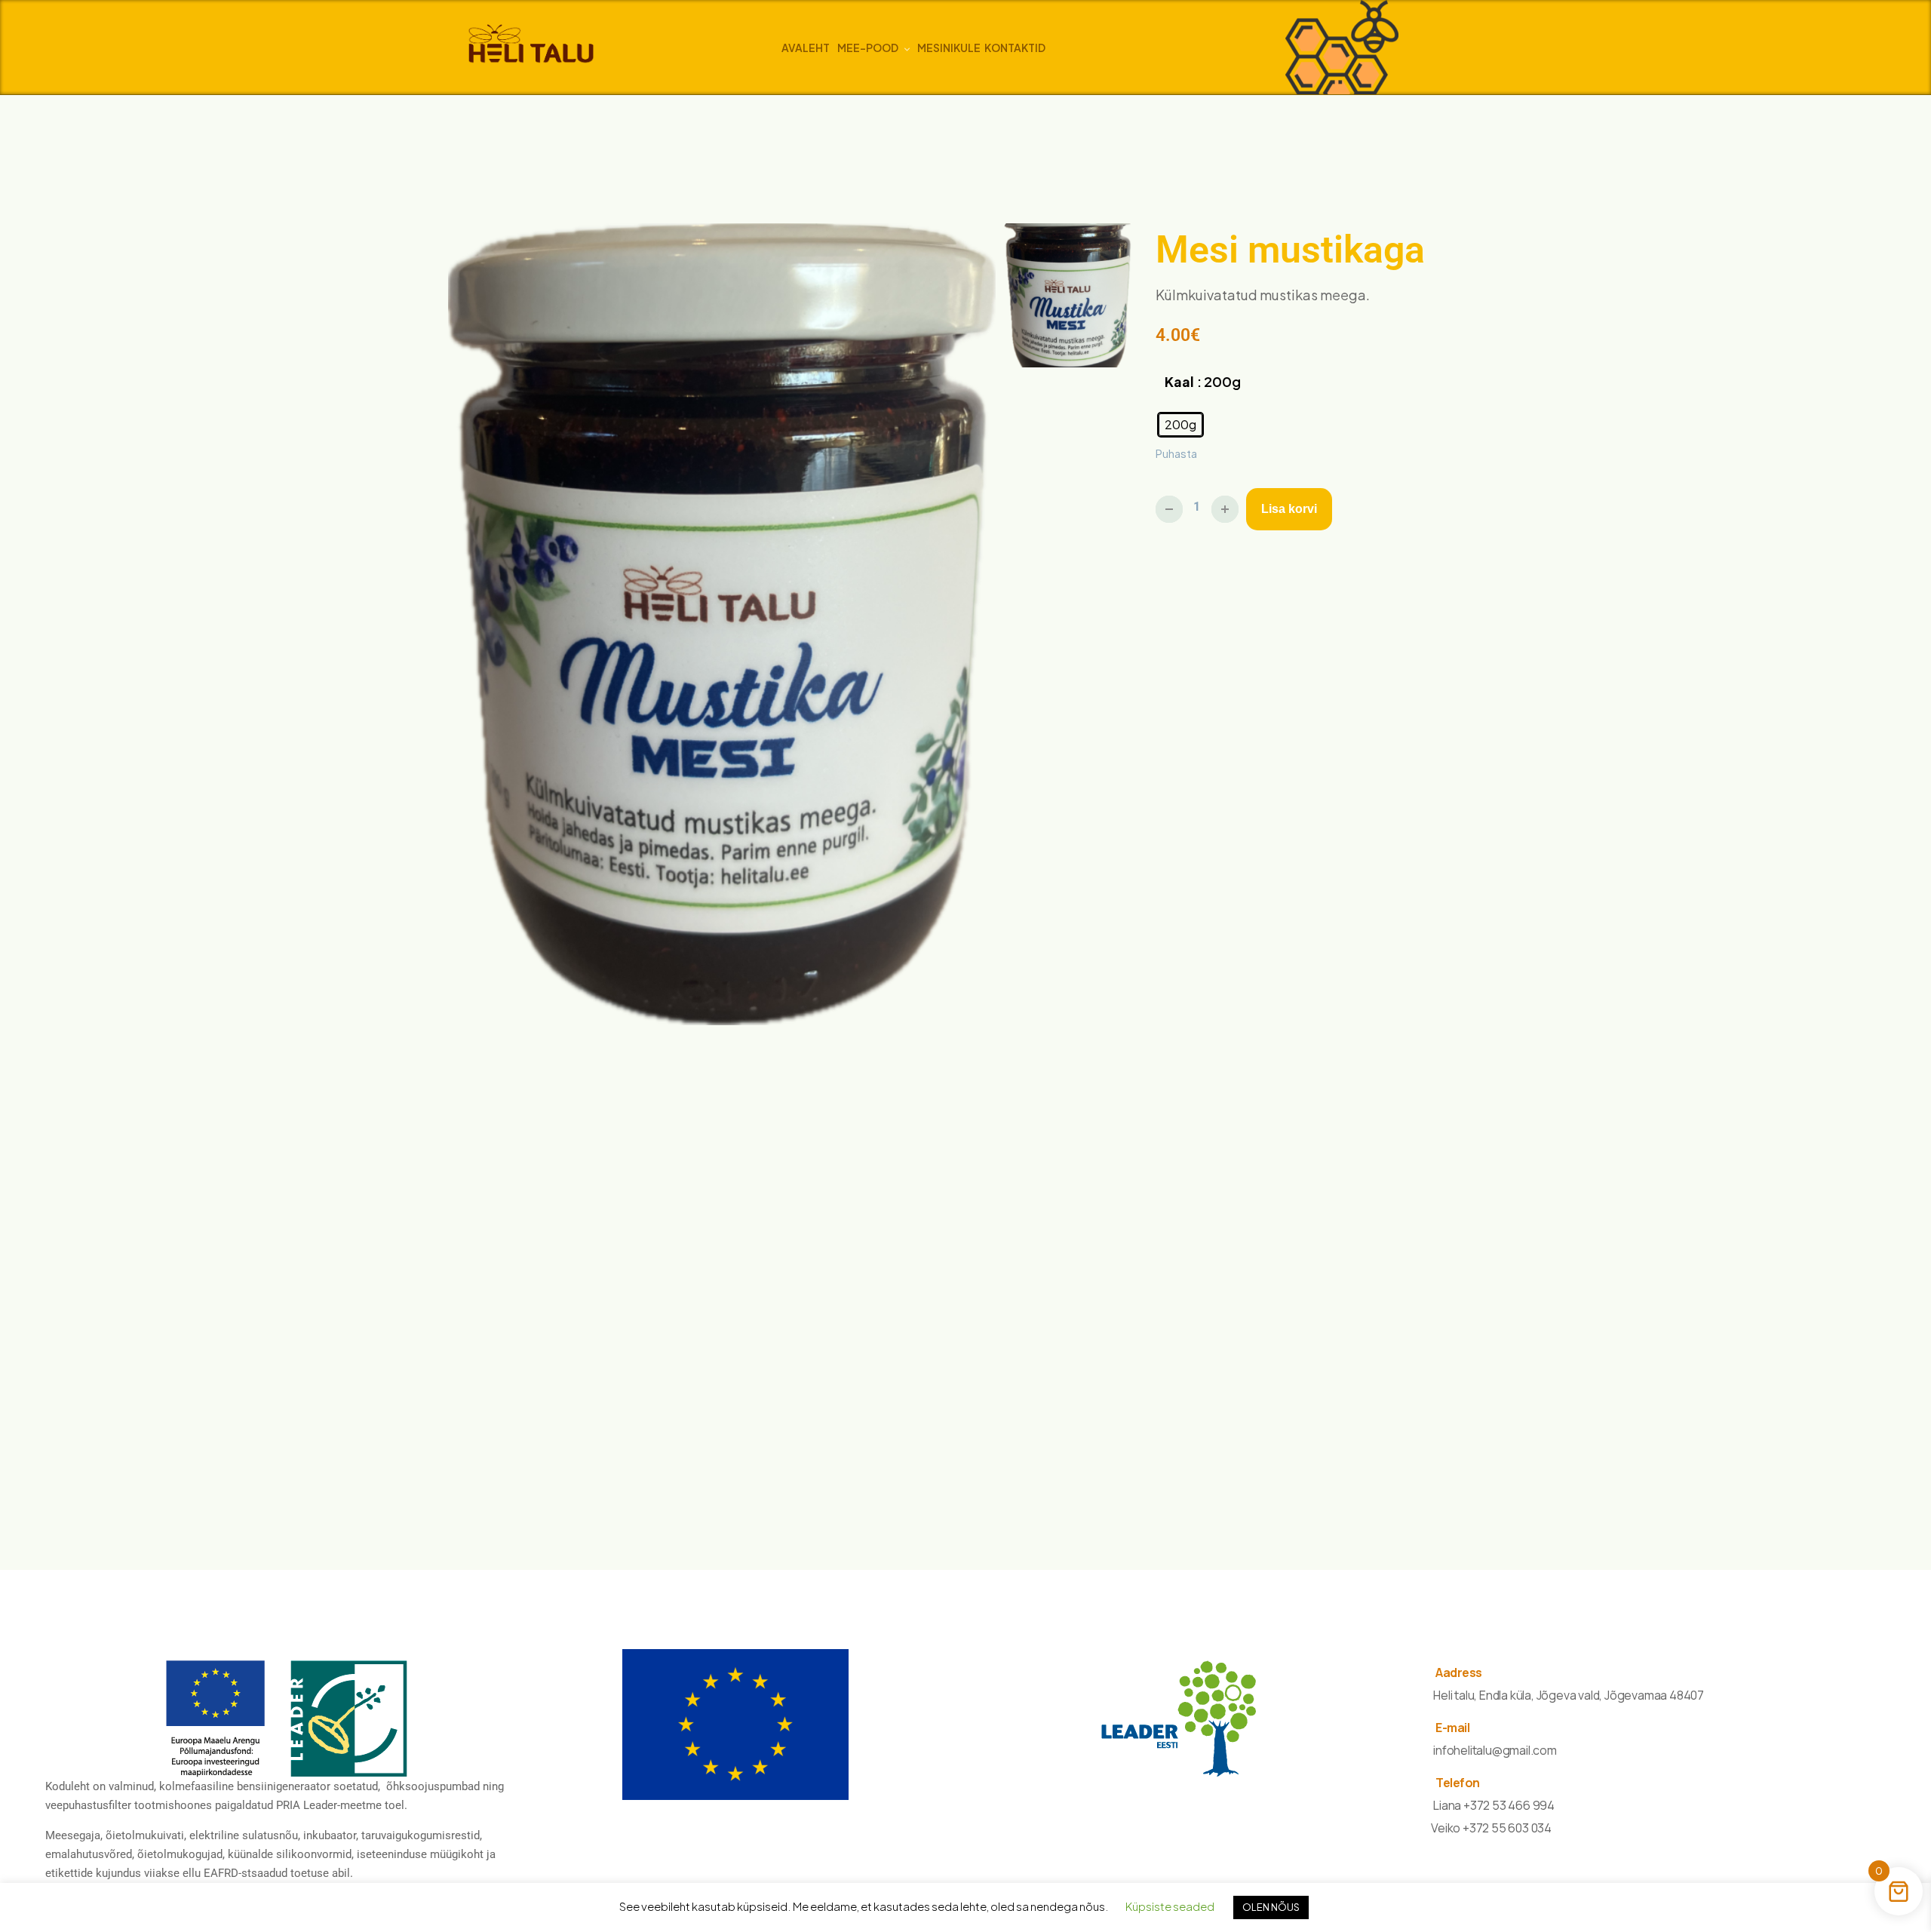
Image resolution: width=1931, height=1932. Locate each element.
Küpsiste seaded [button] (1170, 1906)
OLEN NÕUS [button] (1271, 1907)
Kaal (1179, 381)
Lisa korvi (1289, 509)
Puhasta (1176, 453)
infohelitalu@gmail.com (1495, 1750)
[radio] (1180, 425)
